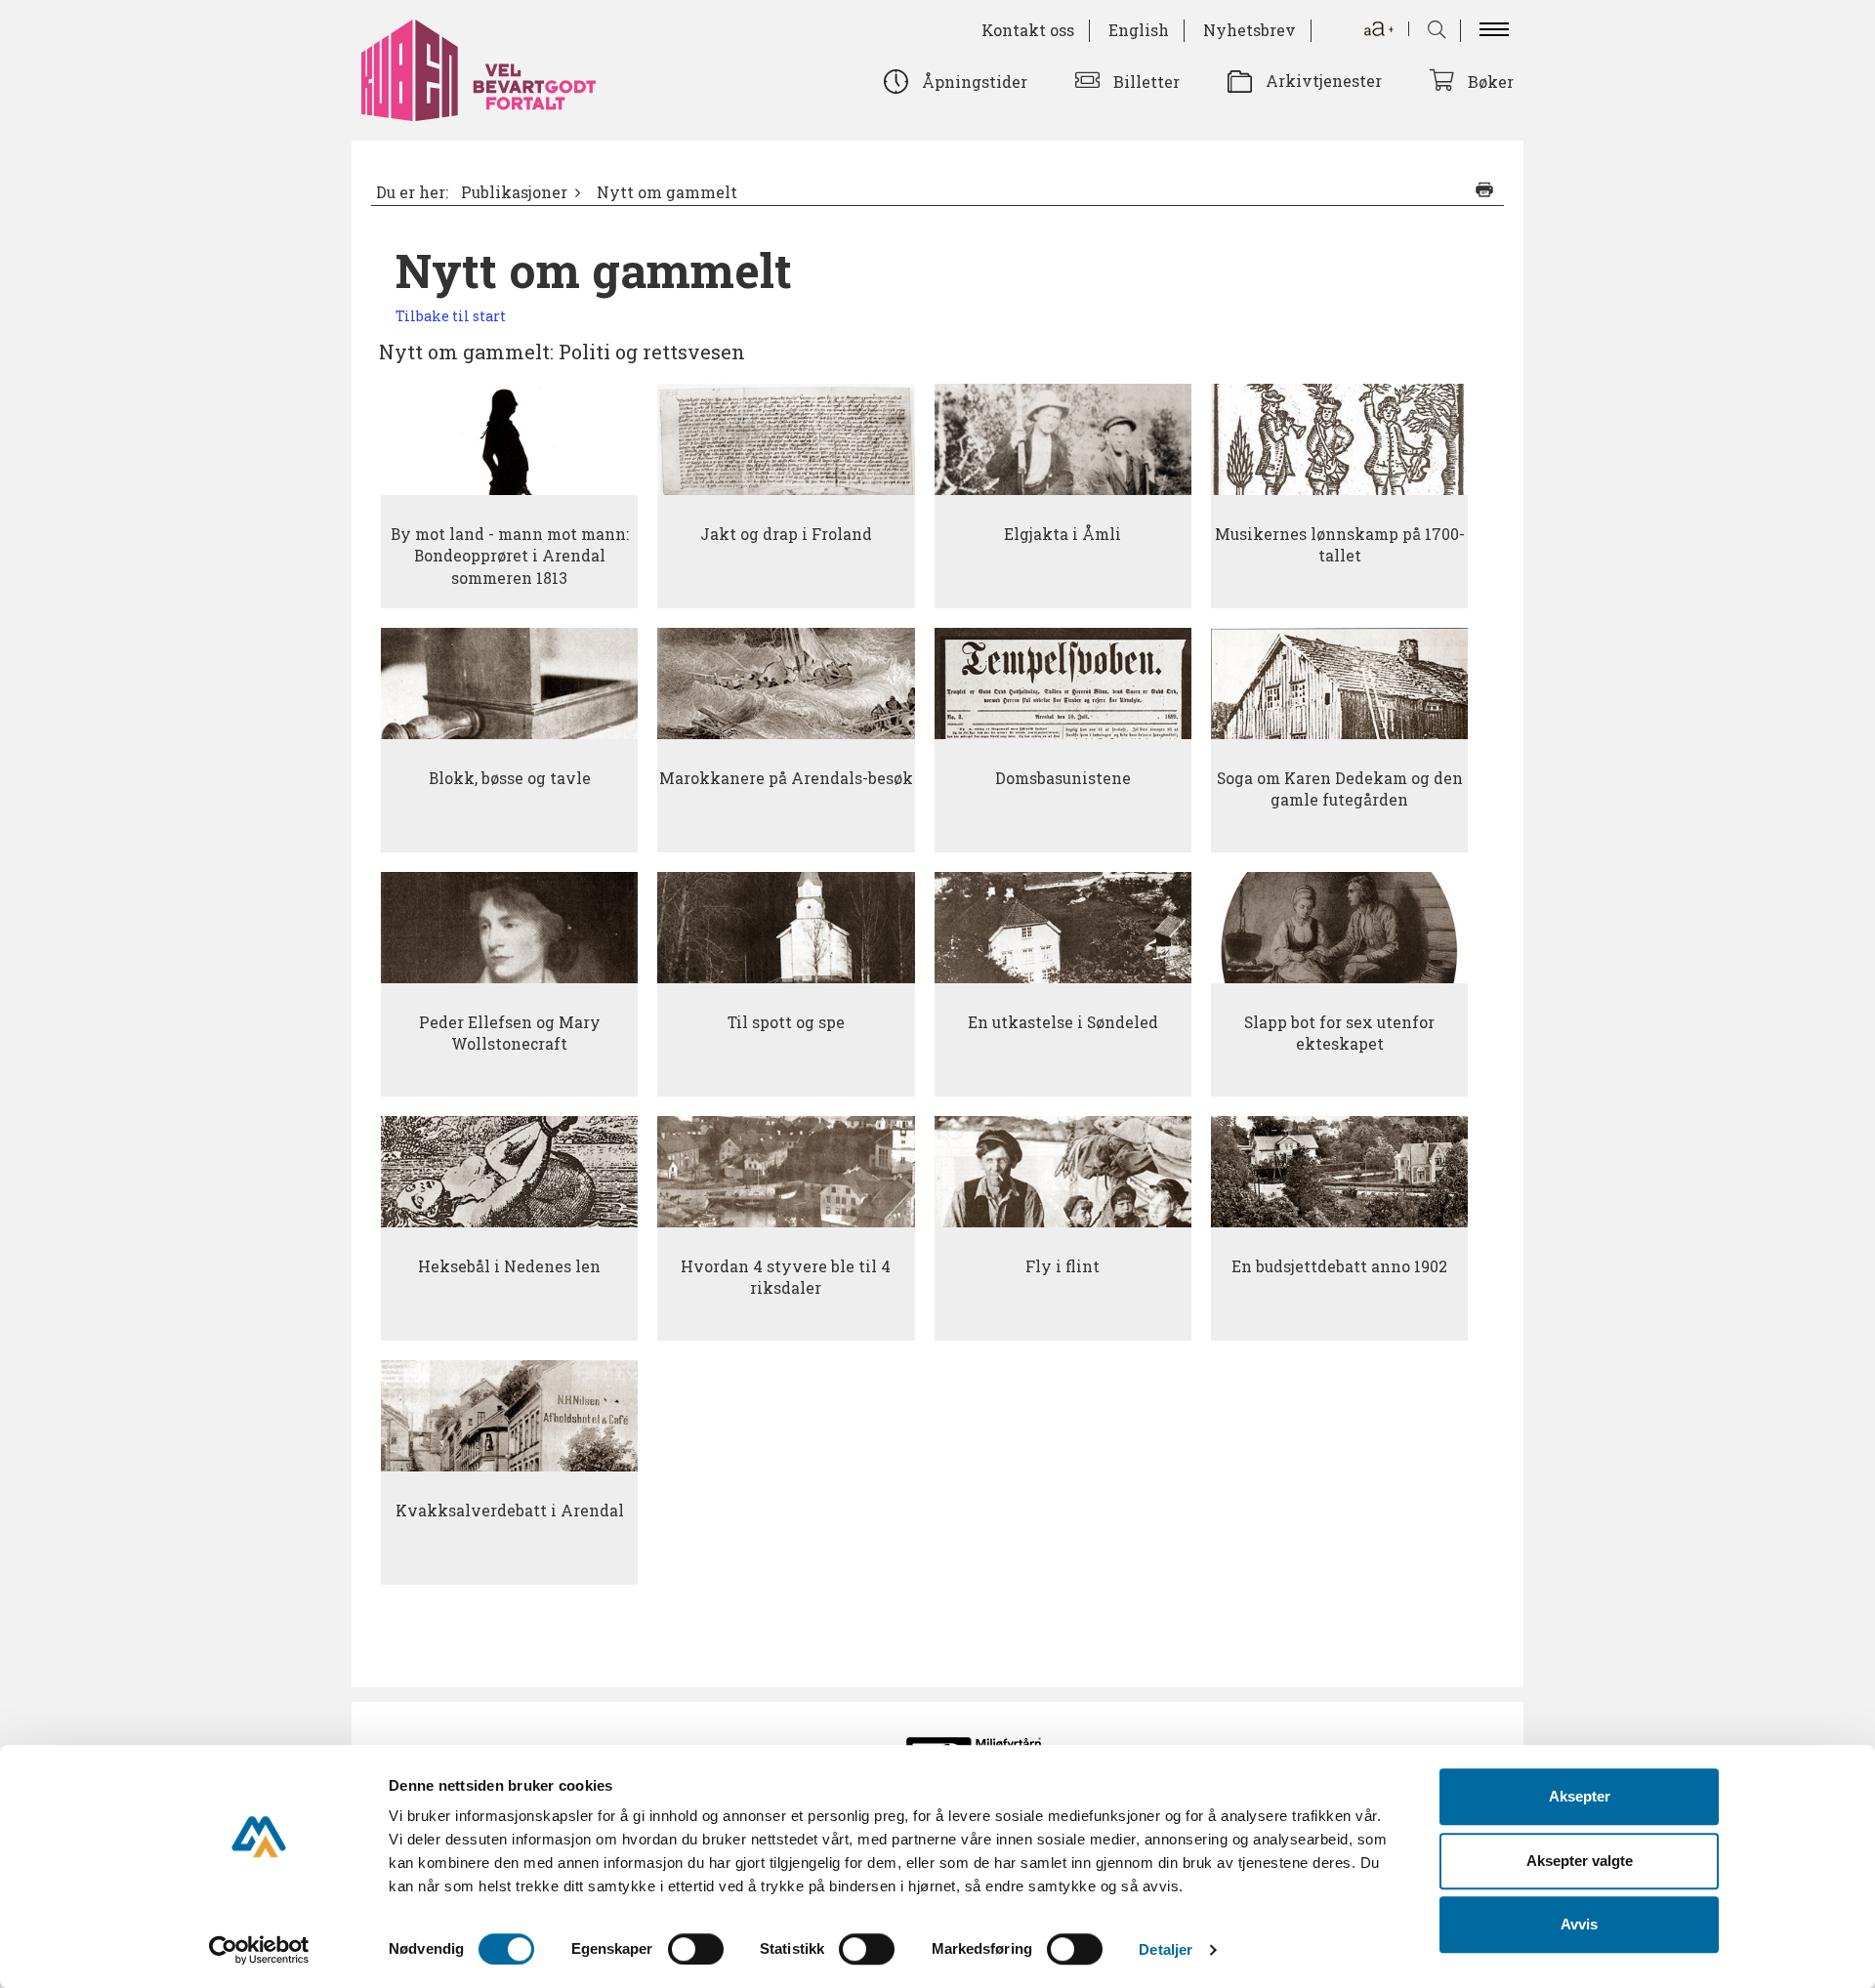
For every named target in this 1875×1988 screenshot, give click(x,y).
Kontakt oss (1028, 30)
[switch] (696, 1949)
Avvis (1579, 1924)
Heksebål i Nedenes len (509, 1266)
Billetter (1146, 82)
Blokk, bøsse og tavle (510, 778)
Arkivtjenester (1324, 81)
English (1139, 30)
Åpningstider (975, 82)
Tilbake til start (451, 316)
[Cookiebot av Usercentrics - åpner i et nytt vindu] (259, 1950)
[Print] (1484, 189)
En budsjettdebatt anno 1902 (1339, 1266)
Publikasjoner (514, 192)
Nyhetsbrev (1250, 30)
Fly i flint (1062, 1266)
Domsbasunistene (1063, 778)
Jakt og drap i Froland (786, 534)
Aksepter (1580, 1796)
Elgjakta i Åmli (1062, 534)
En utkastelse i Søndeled (1063, 1022)
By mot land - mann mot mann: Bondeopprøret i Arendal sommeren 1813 (510, 556)
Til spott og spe (786, 1022)
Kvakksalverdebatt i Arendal (510, 1511)
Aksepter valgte (1580, 1861)
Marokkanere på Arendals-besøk (786, 778)
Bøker (1491, 82)
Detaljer (1166, 1949)
